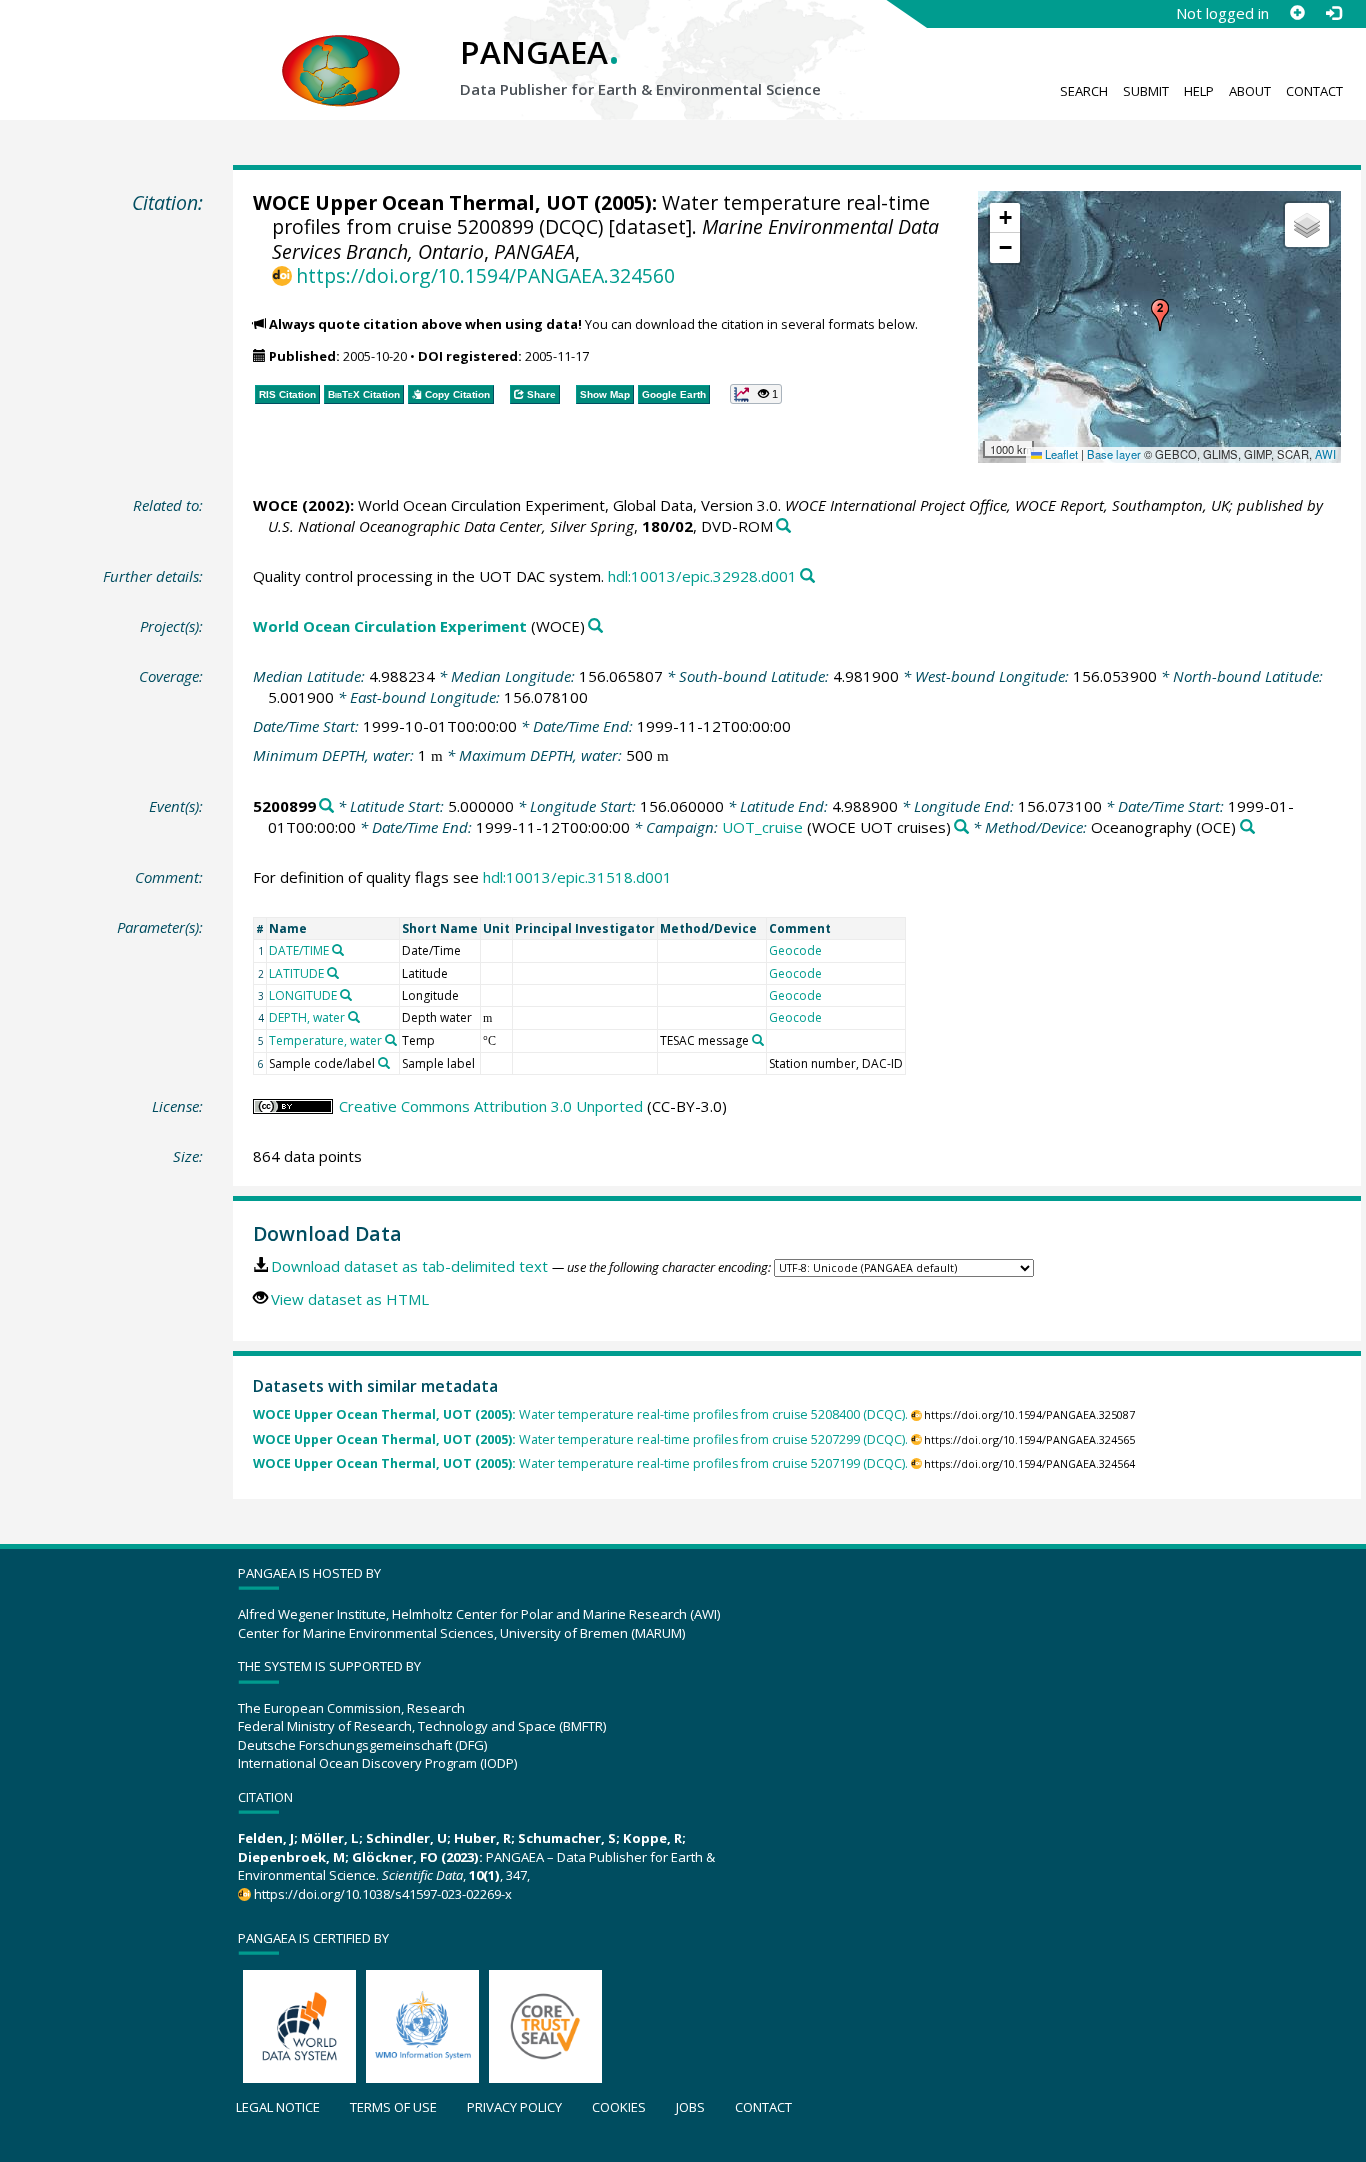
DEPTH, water (307, 1017)
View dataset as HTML (350, 1299)
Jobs (690, 2107)
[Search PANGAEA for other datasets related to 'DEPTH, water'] (354, 1017)
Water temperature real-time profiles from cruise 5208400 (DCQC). (580, 1414)
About (1250, 91)
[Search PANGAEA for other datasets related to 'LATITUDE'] (333, 973)
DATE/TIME (299, 950)
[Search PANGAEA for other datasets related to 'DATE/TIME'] (338, 950)
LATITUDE (296, 973)
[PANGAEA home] (341, 51)
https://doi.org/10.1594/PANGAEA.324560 (485, 275)
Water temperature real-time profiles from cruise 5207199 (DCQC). (580, 1463)
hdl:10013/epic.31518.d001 (577, 877)
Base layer (1114, 454)
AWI (1325, 454)
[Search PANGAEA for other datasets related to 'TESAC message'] (758, 1040)
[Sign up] (1297, 13)
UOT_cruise (762, 827)
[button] (1160, 315)
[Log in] (1333, 13)
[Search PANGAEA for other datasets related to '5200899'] (326, 806)
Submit (1146, 91)
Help (1199, 91)
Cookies (619, 2107)
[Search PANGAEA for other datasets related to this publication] (783, 526)
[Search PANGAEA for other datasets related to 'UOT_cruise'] (961, 827)
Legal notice (278, 2107)
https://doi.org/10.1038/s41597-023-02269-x (383, 1894)
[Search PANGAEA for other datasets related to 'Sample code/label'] (384, 1063)
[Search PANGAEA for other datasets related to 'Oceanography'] (1247, 827)
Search (1084, 91)
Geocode (795, 950)
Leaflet (1060, 454)
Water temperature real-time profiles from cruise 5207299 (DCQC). (580, 1439)
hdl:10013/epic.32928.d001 (702, 576)
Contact (1314, 91)
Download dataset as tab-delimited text (409, 1266)
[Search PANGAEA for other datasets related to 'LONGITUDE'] (346, 995)
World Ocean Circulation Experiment (390, 626)
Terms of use (393, 2107)
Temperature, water (325, 1040)
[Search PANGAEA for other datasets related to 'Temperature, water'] (391, 1040)
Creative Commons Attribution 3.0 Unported (491, 1106)
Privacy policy (514, 2107)
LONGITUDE (303, 995)
